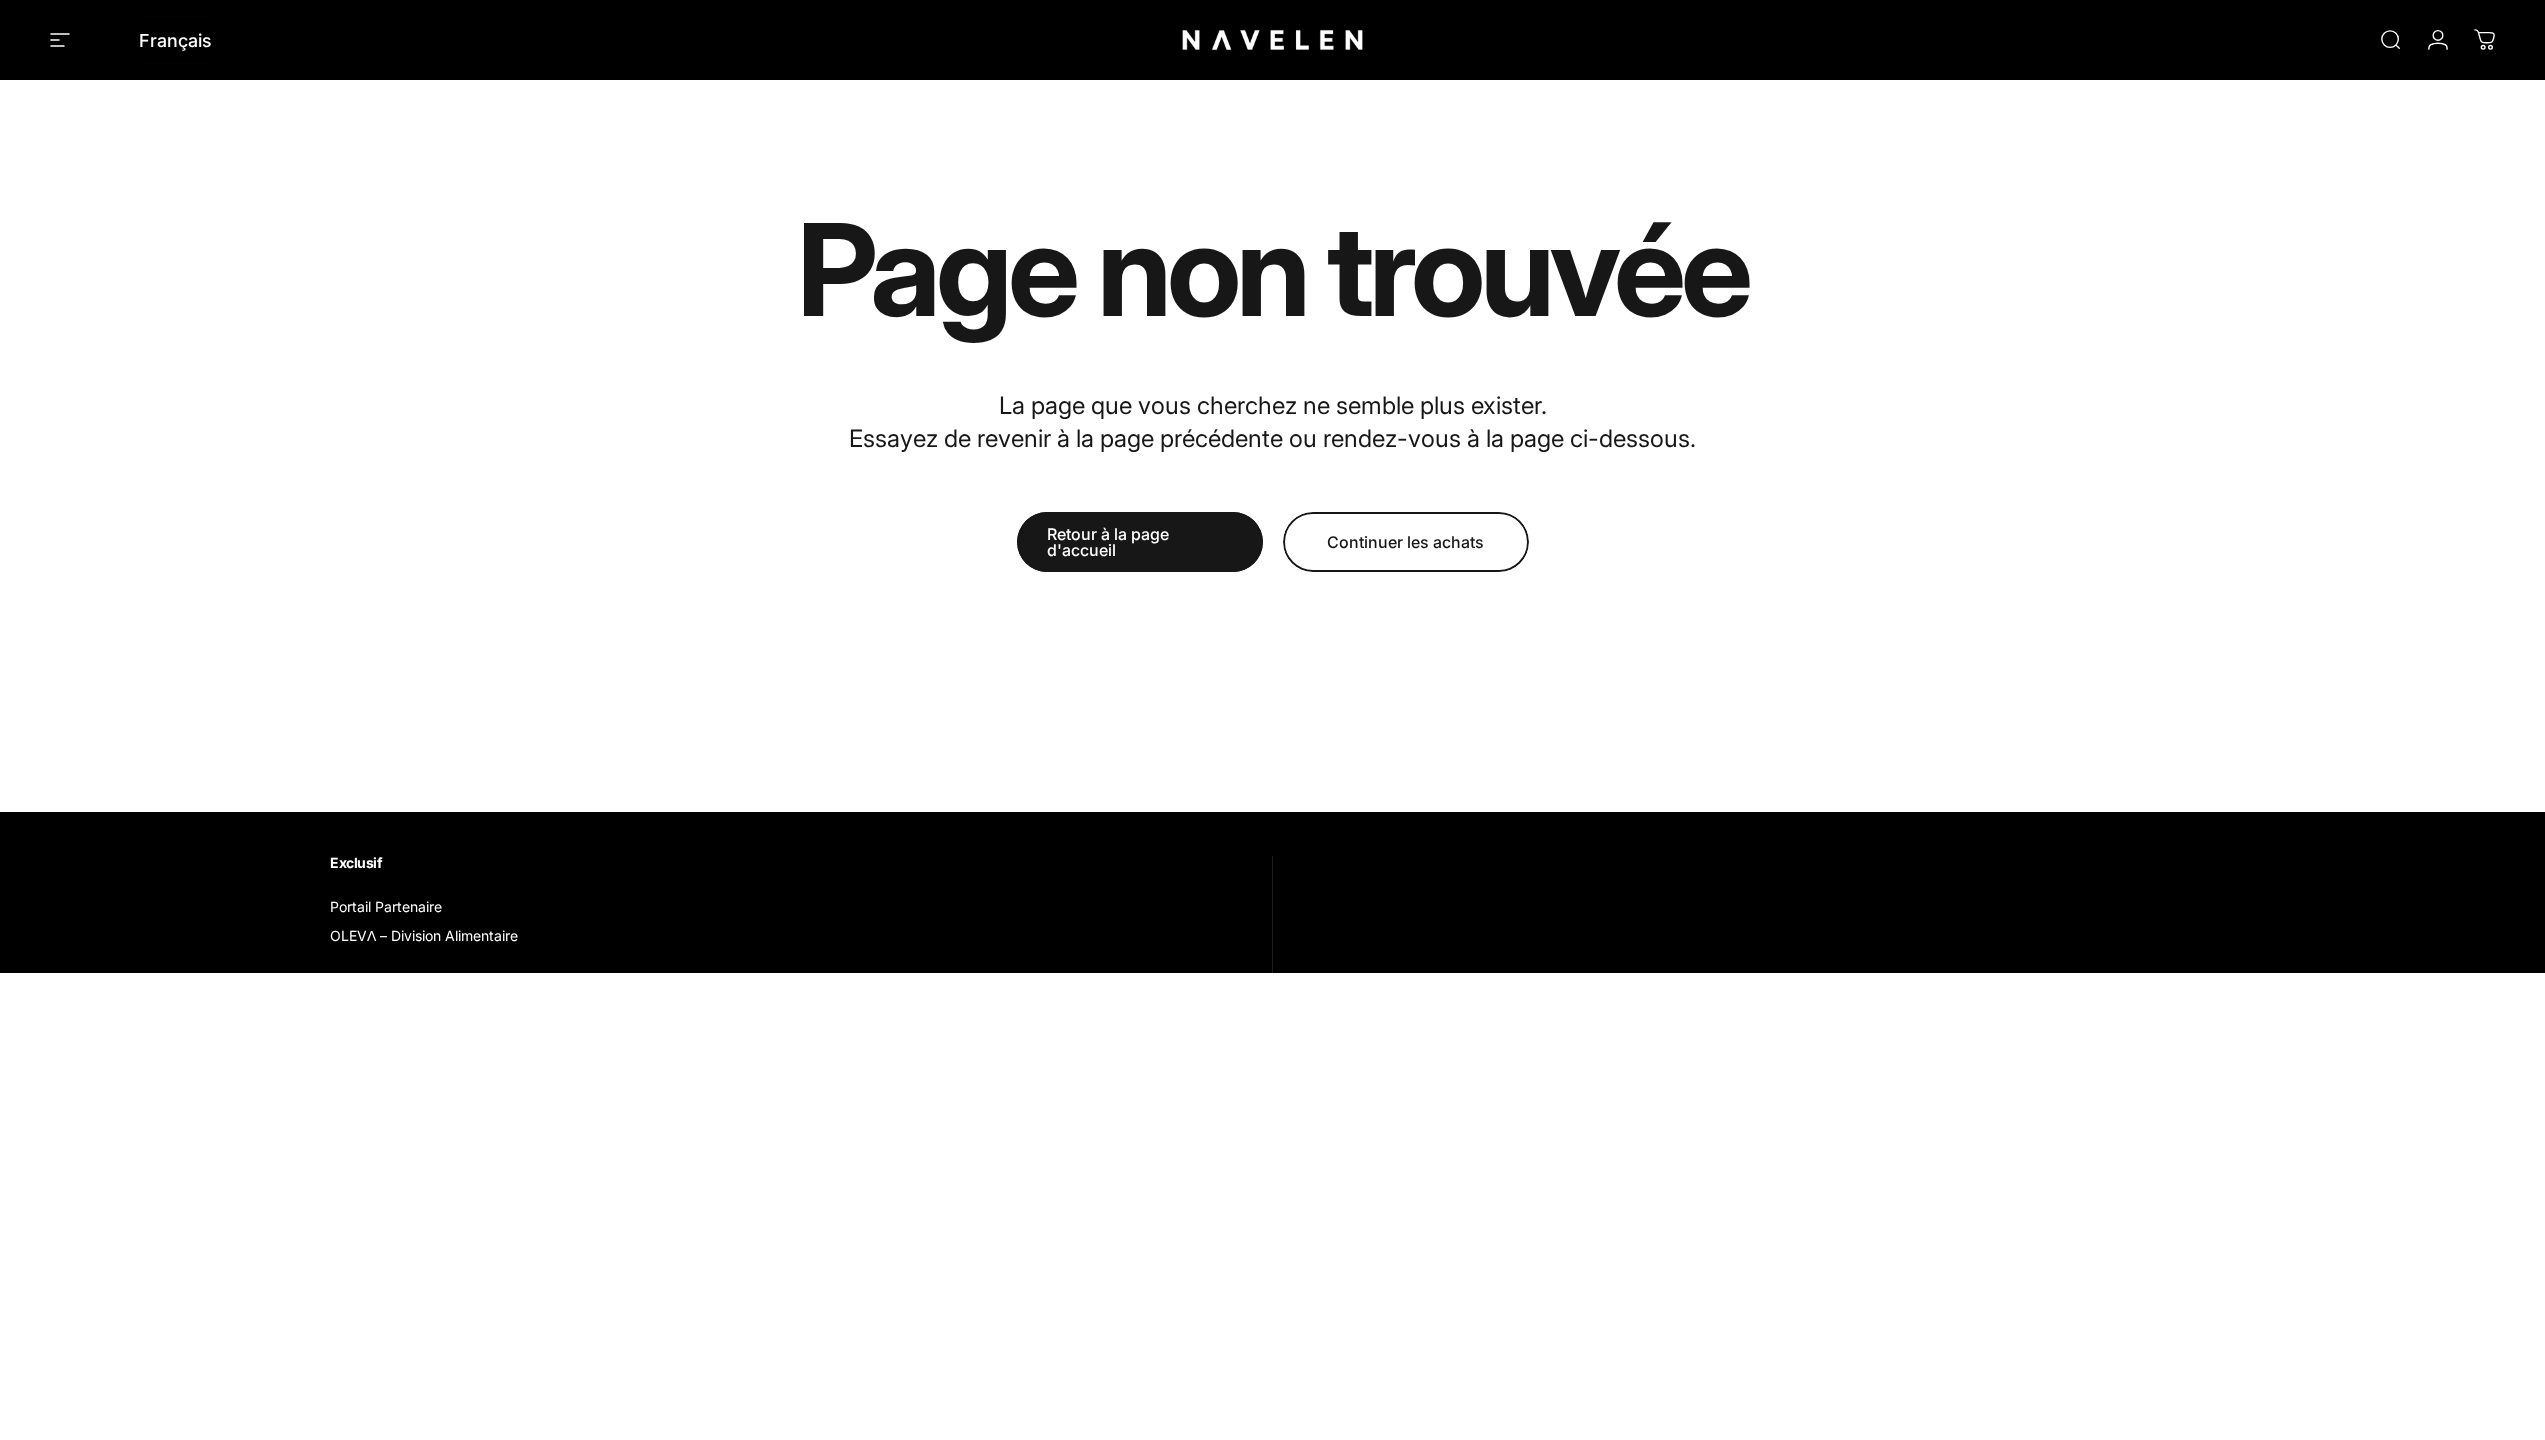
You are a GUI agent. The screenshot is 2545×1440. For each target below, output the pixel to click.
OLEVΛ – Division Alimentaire (424, 935)
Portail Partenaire (386, 906)
